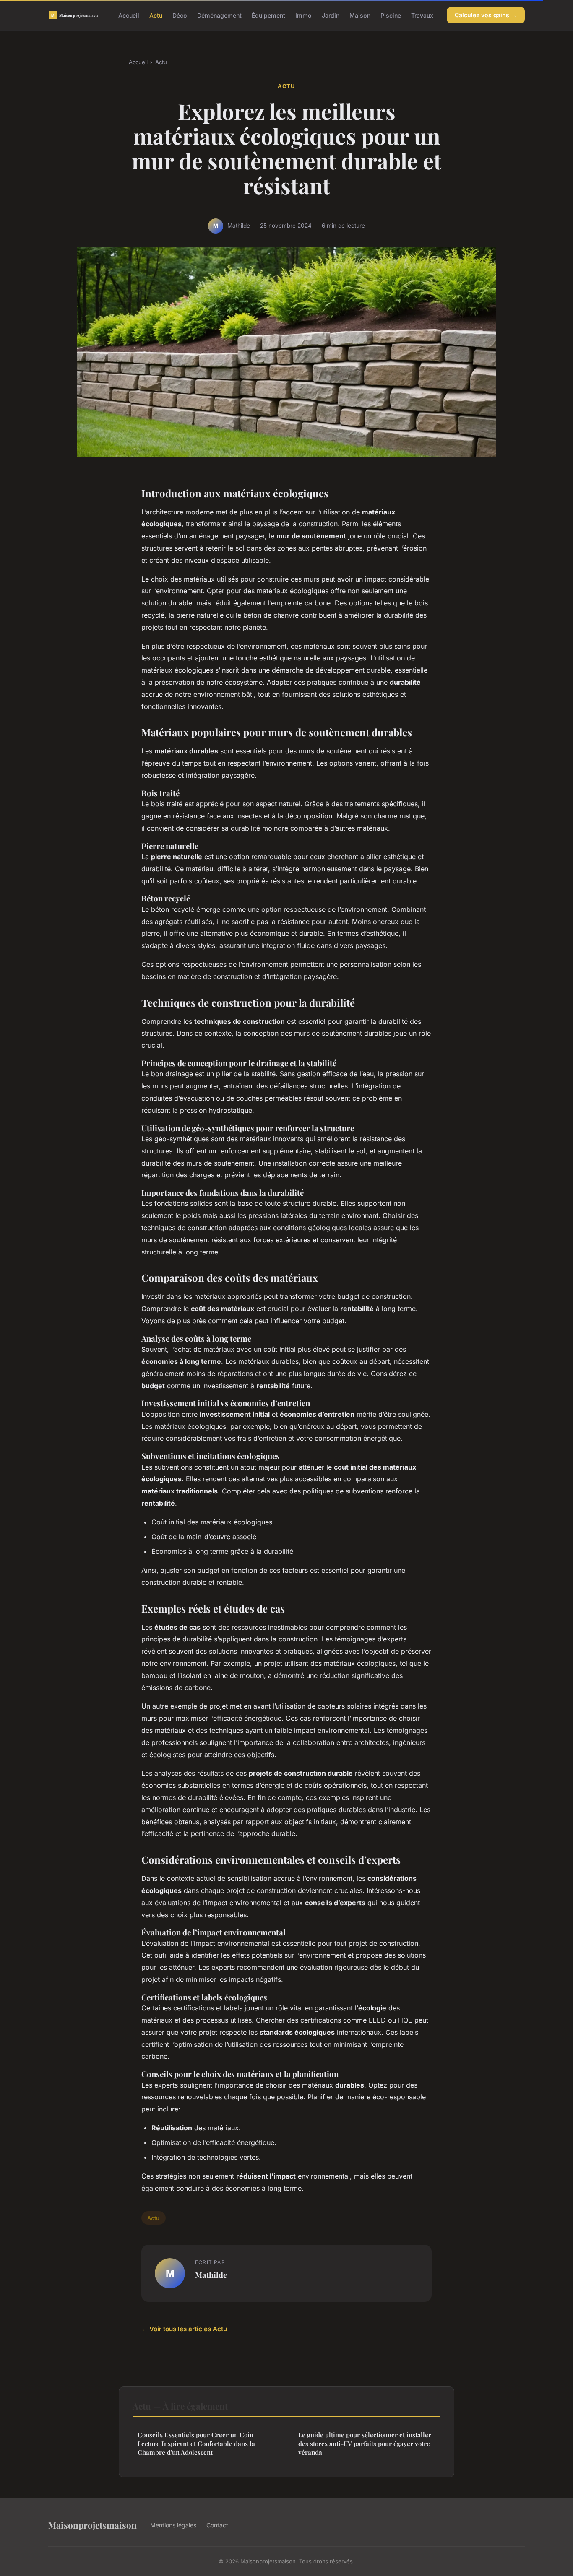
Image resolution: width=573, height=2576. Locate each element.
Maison (360, 15)
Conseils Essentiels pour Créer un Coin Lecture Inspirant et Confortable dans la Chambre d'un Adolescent (196, 2444)
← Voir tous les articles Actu (184, 2329)
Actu (156, 15)
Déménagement (219, 15)
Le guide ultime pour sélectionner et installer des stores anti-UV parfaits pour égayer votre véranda (365, 2444)
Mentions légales (173, 2525)
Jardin (331, 15)
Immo (303, 15)
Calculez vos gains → (486, 15)
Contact (217, 2525)
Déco (180, 15)
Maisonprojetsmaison (92, 2525)
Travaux (422, 15)
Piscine (391, 15)
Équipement (268, 15)
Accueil (129, 15)
